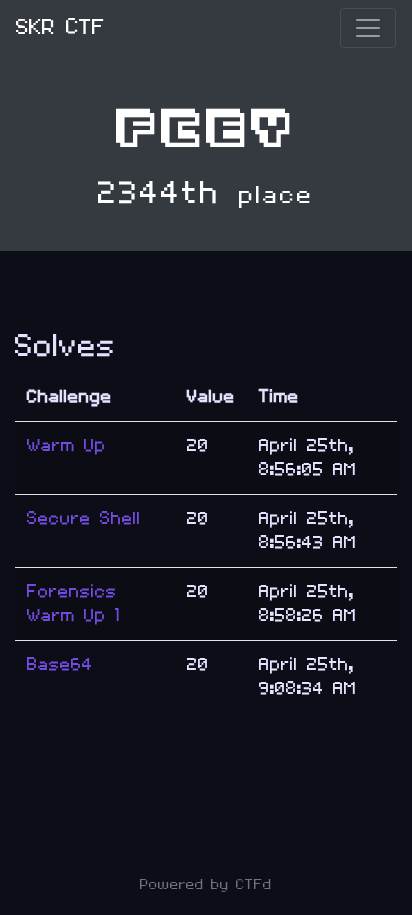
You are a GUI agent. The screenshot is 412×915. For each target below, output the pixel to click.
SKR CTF (60, 27)
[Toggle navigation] (368, 28)
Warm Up (66, 445)
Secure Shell (84, 518)
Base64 (60, 664)
